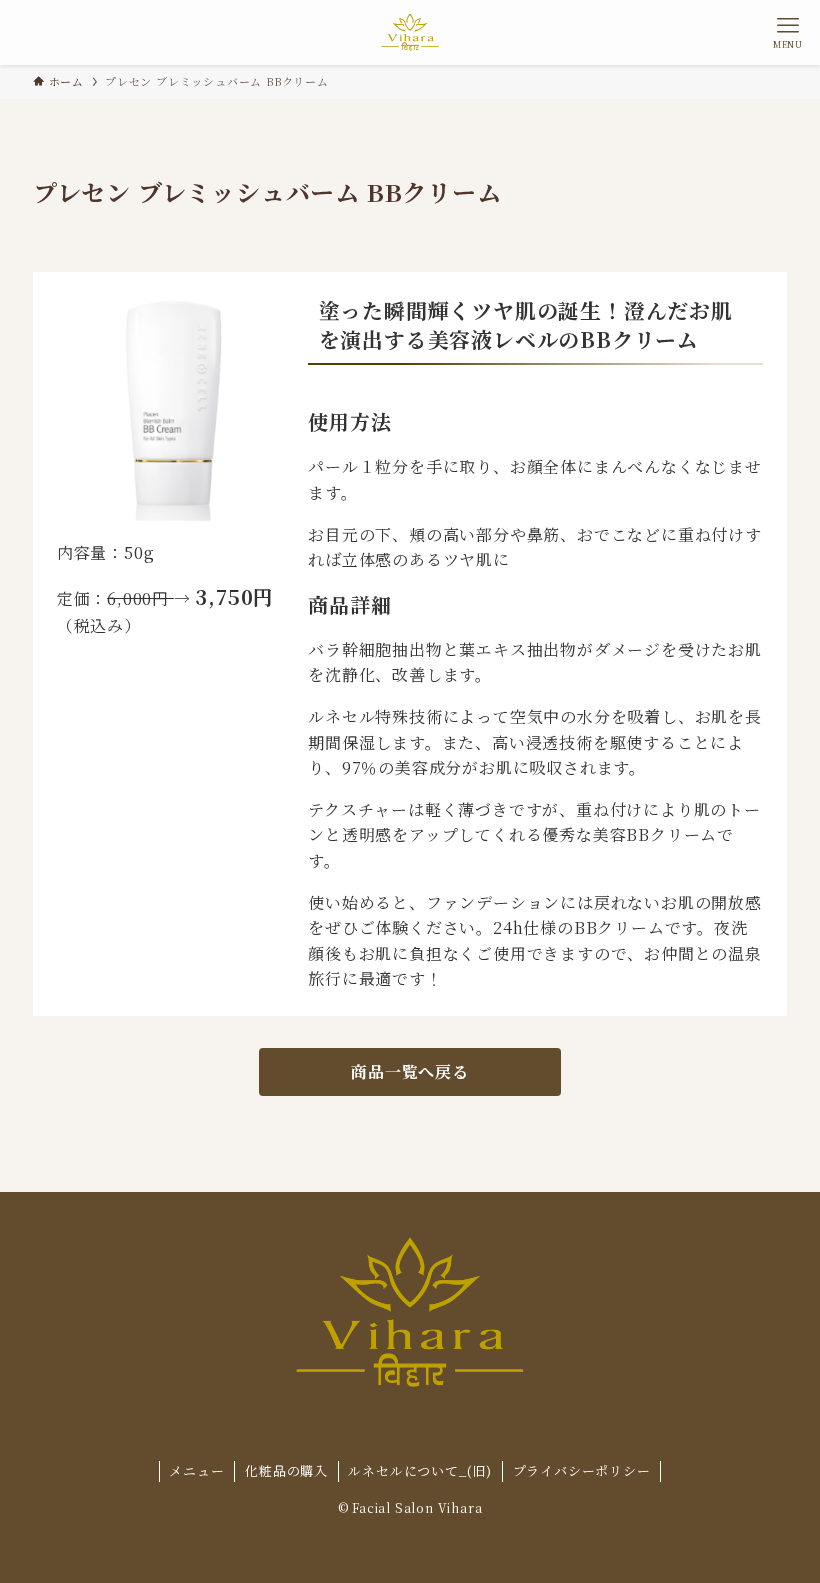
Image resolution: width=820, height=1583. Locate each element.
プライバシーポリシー (582, 1470)
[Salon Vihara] (409, 32)
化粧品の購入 (286, 1470)
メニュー (196, 1470)
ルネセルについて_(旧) (420, 1470)
